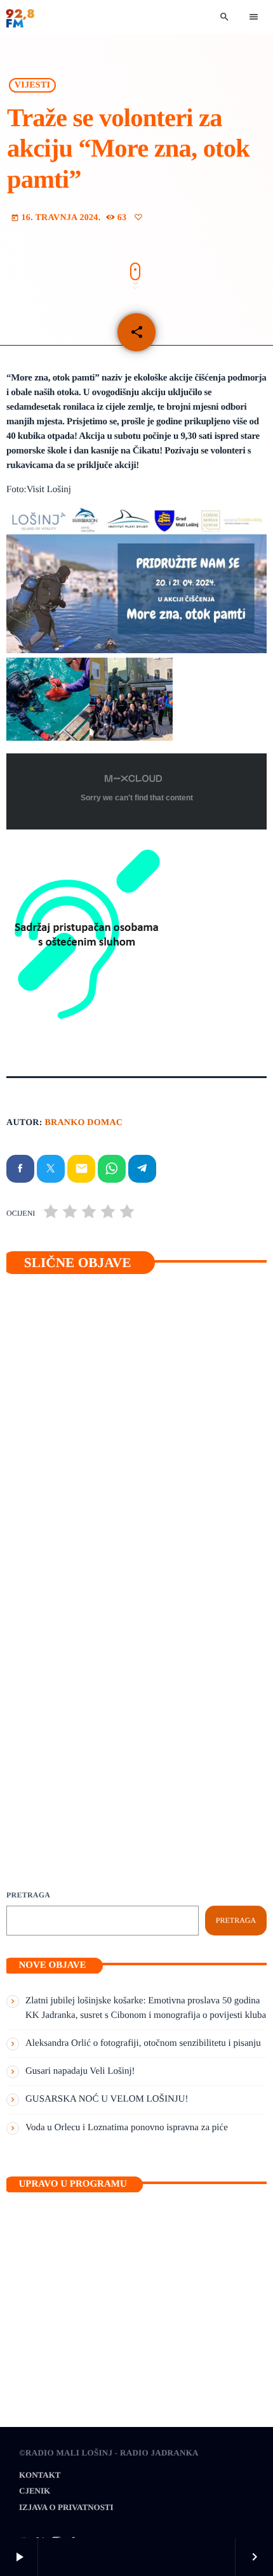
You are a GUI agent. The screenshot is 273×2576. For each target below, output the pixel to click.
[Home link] (20, 17)
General (48, 1471)
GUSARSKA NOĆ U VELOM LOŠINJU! (107, 2099)
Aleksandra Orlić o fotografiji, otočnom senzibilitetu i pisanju (143, 2043)
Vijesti (32, 85)
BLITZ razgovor (69, 1727)
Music (40, 2308)
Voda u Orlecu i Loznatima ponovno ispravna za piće (127, 2128)
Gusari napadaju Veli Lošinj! (86, 1493)
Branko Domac (83, 1123)
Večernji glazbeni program (81, 2329)
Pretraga (28, 1895)
